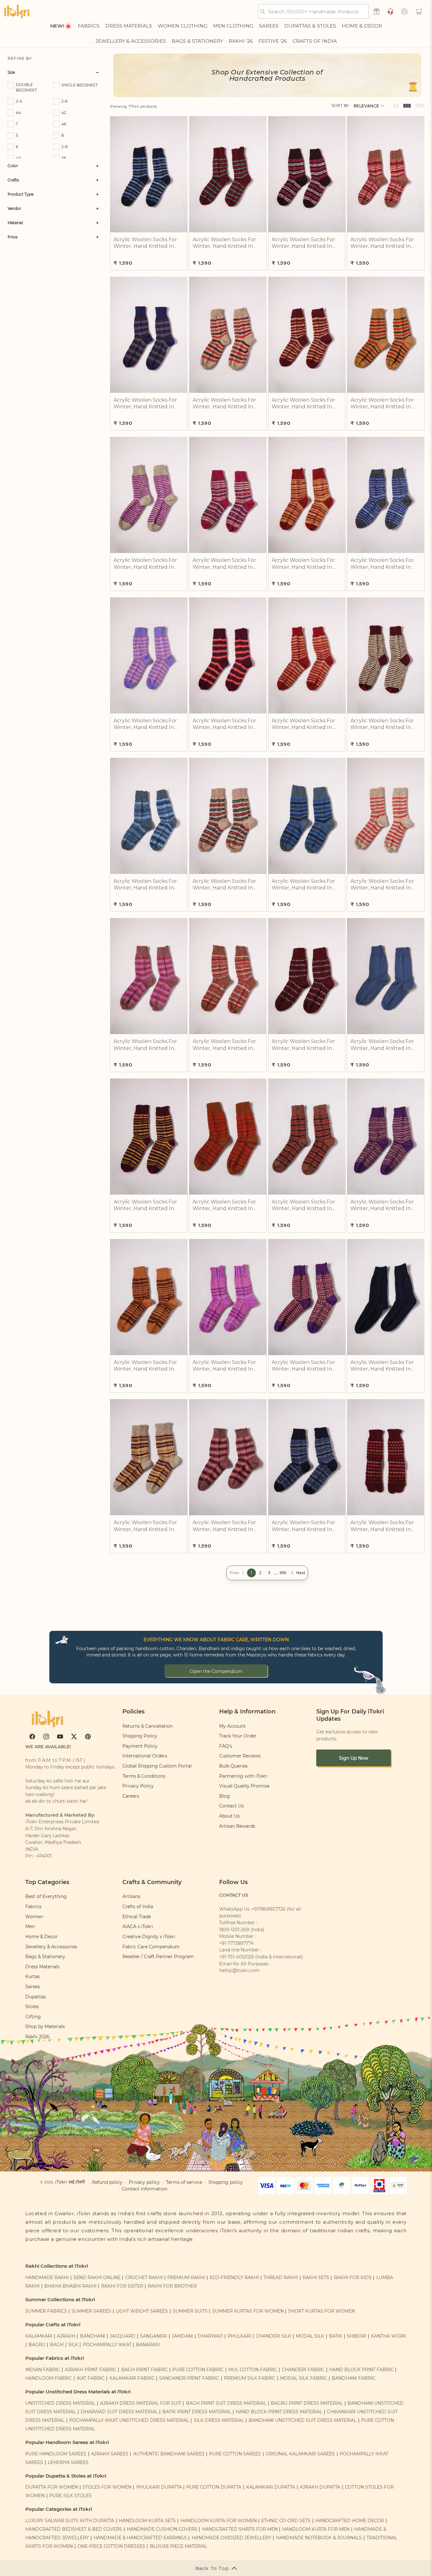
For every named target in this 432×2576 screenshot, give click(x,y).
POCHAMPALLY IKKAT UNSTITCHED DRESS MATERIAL (129, 2420)
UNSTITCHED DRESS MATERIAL (60, 2403)
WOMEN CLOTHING (183, 26)
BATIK (336, 2336)
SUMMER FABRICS (47, 2311)
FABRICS (89, 26)
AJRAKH (66, 2336)
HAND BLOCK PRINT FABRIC (361, 2370)
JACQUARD (123, 2336)
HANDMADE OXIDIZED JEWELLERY (231, 2538)
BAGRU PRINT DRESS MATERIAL (307, 2403)
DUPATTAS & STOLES (310, 26)
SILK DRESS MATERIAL (219, 2420)
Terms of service (184, 2182)
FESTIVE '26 (273, 41)
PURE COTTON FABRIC (198, 2370)
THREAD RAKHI (281, 2278)
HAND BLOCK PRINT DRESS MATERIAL (279, 2412)
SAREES (269, 26)
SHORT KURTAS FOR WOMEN (321, 2311)
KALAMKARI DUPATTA (271, 2487)
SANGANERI (154, 2336)
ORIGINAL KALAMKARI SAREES (300, 2454)
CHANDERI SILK (274, 2336)
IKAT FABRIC (91, 2378)
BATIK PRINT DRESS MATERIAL (197, 2412)
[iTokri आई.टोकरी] (17, 11)
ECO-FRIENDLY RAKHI (234, 2278)
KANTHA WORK (389, 2336)
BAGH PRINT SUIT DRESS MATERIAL (226, 2403)
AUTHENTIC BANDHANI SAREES (169, 2454)
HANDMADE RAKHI (47, 2278)
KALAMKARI (39, 2336)
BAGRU (37, 2345)
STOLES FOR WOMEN (107, 2487)
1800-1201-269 (234, 1930)
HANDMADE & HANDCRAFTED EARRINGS (140, 2538)
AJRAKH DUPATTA (320, 2487)
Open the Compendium (216, 1671)
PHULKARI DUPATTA (159, 2487)
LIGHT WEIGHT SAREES (142, 2311)
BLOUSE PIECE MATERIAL (179, 2546)
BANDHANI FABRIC (354, 2378)
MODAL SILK (310, 2336)
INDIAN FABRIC (43, 2370)
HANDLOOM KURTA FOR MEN (316, 2529)
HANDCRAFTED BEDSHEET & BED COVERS (74, 2529)
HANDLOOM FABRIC (49, 2378)
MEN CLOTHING (233, 26)
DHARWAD (210, 2336)
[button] (419, 11)
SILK (73, 2345)
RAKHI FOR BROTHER (172, 2286)
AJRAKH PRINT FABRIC (91, 2370)
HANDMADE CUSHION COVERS (162, 2529)
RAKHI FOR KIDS (353, 2278)
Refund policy (107, 2182)
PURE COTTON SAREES (235, 2454)
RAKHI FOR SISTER (122, 2286)
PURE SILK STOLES (71, 2496)
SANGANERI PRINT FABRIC (189, 2378)
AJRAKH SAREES (110, 2454)
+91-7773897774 (236, 1943)
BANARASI (148, 2345)
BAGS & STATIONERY (197, 41)
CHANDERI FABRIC (303, 2370)
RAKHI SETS (316, 2278)
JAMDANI (182, 2336)
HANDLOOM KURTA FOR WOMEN (219, 2521)
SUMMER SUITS (190, 2311)
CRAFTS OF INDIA (315, 41)
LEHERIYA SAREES (68, 2462)
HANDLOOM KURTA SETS (147, 2521)
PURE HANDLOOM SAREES (56, 2454)
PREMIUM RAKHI (186, 2278)
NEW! (57, 26)
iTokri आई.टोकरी (70, 2182)
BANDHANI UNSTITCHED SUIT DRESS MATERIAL (302, 2420)
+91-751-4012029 (237, 1957)
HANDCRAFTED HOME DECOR (350, 2521)
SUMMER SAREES (91, 2311)
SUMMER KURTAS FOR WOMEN (248, 2311)
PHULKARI (239, 2336)
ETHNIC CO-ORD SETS (286, 2521)
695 (283, 1573)
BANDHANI (93, 2336)
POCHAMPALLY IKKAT (107, 2345)
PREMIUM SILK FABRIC (250, 2378)
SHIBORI (357, 2336)
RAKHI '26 (241, 41)
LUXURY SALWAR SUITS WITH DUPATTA (70, 2521)
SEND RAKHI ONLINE (97, 2278)
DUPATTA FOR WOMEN (52, 2487)
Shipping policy (226, 2182)
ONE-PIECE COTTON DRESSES (111, 2546)
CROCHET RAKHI (144, 2278)
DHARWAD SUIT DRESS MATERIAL (119, 2412)
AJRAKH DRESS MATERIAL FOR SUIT (141, 2403)
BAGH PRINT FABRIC (145, 2370)
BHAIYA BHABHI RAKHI (70, 2286)
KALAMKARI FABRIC (132, 2378)
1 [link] (251, 1573)
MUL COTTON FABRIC (253, 2370)
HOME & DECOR (362, 26)
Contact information (145, 2189)
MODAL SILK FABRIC (304, 2378)
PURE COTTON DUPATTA (214, 2487)
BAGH (57, 2345)
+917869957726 (269, 1909)
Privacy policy (144, 2182)
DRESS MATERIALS (129, 26)
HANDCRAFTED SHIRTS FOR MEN (240, 2529)
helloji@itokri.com (239, 1970)
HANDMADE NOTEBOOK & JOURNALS (319, 2538)
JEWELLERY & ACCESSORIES (131, 41)
